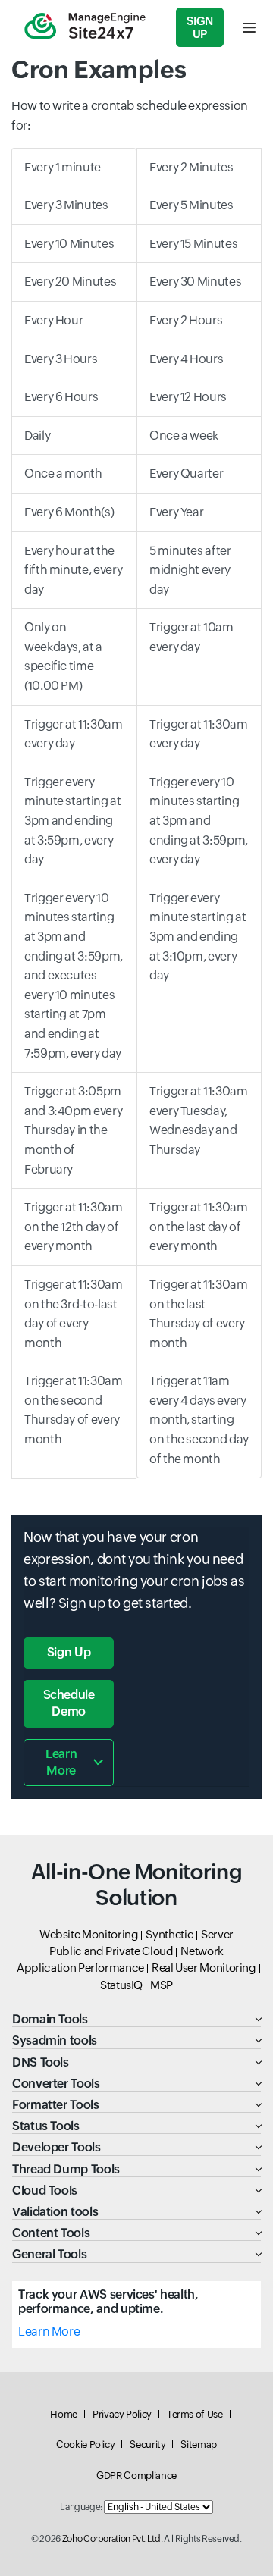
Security (147, 2444)
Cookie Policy (85, 2444)
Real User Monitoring (204, 1968)
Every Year (176, 512)
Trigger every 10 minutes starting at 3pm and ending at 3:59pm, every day (199, 821)
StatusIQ (121, 1985)
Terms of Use (195, 2414)
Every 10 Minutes (69, 244)
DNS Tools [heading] (41, 2062)
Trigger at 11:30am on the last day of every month (199, 1227)
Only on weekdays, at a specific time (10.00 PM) (63, 657)
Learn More (49, 2332)
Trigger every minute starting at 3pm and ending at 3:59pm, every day (73, 821)
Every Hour (53, 320)
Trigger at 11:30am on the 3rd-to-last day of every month (74, 1314)
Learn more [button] (61, 1762)
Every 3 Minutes (66, 205)
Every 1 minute (63, 167)
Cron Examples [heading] (99, 69)
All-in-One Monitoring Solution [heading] (136, 1885)
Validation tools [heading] (55, 2212)
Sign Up (200, 27)
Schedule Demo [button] (69, 1703)
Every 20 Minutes (70, 282)
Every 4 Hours (186, 359)
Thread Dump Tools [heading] (66, 2169)
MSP (162, 1985)
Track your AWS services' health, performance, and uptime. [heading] (108, 2302)
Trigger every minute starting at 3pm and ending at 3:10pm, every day (198, 937)
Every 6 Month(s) (69, 512)
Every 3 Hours (61, 359)
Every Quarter (186, 473)
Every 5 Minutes (191, 205)
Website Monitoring (89, 1934)
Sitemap (198, 2444)
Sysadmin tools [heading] (55, 2040)
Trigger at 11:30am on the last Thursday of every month (199, 1314)
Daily (37, 436)
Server (217, 1934)
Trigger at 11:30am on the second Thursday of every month (74, 1410)
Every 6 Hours (61, 397)
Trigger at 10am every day (191, 637)
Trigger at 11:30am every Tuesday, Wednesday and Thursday (199, 1120)
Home (64, 2414)
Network (202, 1951)
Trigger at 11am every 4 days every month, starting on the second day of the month (199, 1420)
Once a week (184, 436)
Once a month (63, 473)
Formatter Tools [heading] (56, 2105)
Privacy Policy (122, 2414)
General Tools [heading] (49, 2254)
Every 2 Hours (186, 320)
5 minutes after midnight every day (190, 570)
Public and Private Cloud (111, 1951)
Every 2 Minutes (191, 167)
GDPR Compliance (136, 2476)
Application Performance (80, 1968)
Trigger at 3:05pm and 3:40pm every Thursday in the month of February (73, 1130)
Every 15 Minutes (193, 244)
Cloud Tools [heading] (45, 2191)
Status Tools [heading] (46, 2126)
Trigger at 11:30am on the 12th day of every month (74, 1227)
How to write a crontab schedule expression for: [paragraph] (130, 116)
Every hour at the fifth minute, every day (73, 570)
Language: (81, 2507)
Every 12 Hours (188, 397)
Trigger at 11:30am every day (74, 734)
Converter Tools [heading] (56, 2084)
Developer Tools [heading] (56, 2147)
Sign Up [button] (69, 1652)
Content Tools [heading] (51, 2233)
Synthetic (169, 1934)
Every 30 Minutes (195, 282)
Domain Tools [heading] (50, 2019)
